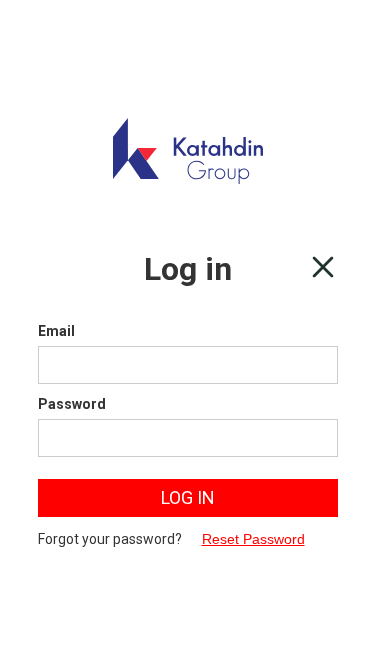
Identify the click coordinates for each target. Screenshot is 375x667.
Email (56, 331)
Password (72, 404)
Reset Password (253, 539)
